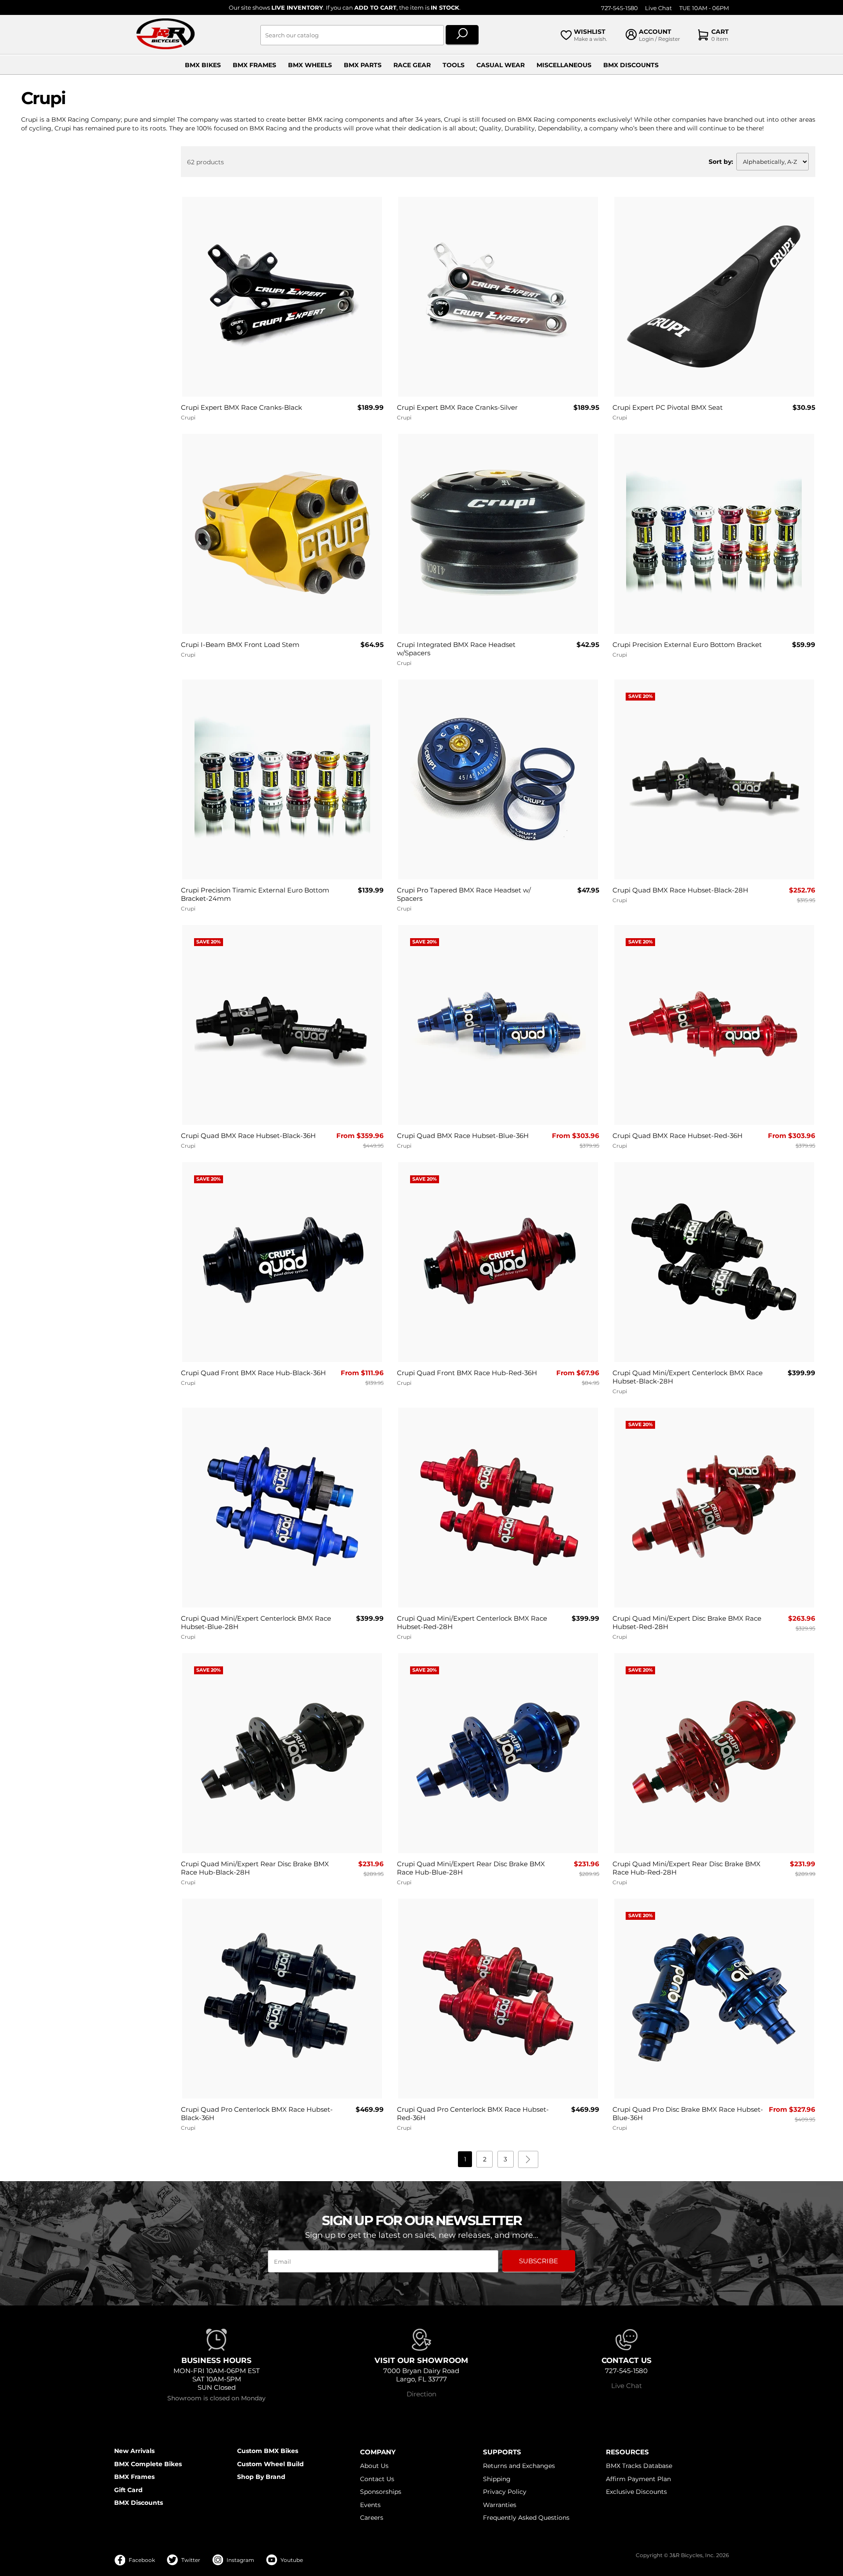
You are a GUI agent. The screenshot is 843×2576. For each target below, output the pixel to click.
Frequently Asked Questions (526, 2518)
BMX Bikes (203, 65)
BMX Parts (363, 65)
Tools (454, 65)
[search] (462, 35)
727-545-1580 (620, 8)
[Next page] (528, 2159)
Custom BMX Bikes (268, 2451)
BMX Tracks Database (639, 2466)
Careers (372, 2518)
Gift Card (128, 2490)
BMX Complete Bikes (148, 2464)
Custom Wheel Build (270, 2464)
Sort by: (721, 162)
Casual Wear (501, 65)
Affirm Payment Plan (638, 2479)
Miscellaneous (564, 65)
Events (370, 2505)
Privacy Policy (505, 2492)
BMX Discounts (631, 65)
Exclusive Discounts (636, 2492)
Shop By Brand (261, 2477)
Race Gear (412, 65)
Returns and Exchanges (519, 2466)
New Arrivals (134, 2451)
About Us (374, 2466)
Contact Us (377, 2479)
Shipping (497, 2479)
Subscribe (539, 2261)
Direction (421, 2394)
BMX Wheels (310, 65)
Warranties (500, 2505)
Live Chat (658, 8)
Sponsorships (381, 2492)
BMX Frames (254, 65)
